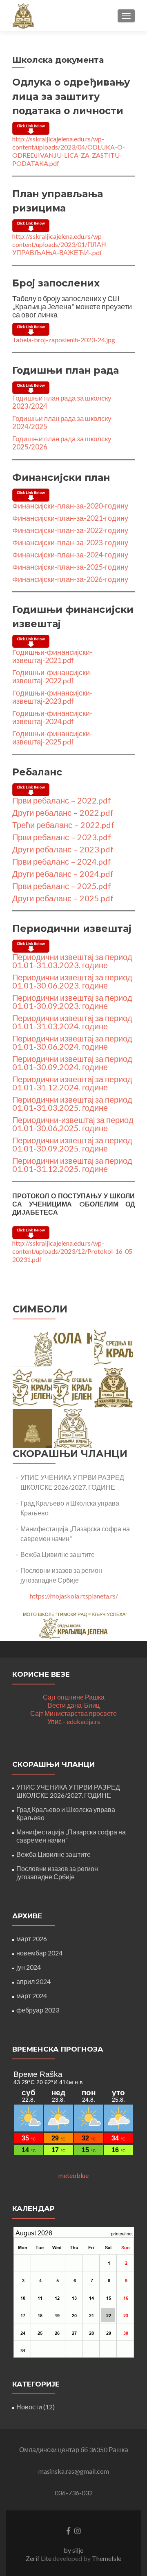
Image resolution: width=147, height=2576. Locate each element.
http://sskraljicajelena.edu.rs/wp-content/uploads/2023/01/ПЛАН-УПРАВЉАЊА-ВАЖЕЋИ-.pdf (60, 244)
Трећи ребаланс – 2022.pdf (63, 825)
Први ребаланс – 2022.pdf (62, 800)
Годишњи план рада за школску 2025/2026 (62, 443)
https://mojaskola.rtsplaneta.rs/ (74, 1596)
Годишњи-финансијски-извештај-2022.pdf (52, 676)
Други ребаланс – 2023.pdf (63, 849)
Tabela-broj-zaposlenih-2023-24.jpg (64, 340)
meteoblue (73, 2175)
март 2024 (32, 1996)
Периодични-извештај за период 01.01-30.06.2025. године (73, 1124)
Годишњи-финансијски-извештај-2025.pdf (52, 738)
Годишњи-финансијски (51, 693)
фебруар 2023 (38, 2010)
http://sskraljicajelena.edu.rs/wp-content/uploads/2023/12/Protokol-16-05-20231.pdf (73, 1251)
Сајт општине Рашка (74, 1697)
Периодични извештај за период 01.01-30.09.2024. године (72, 1063)
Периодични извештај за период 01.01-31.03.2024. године (72, 1022)
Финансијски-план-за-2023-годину (70, 542)
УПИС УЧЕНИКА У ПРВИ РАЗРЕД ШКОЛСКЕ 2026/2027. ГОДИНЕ (68, 1791)
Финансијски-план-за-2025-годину (70, 567)
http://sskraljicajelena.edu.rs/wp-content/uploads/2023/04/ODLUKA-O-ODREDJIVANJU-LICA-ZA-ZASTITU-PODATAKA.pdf (69, 151)
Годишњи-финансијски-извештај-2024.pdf (52, 717)
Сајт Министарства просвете (73, 1713)
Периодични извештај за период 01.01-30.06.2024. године (72, 1042)
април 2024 (33, 1981)
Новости (29, 2407)
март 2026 (32, 1939)
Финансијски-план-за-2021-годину (70, 518)
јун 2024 (29, 1967)
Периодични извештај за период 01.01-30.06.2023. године (72, 981)
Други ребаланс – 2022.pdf (63, 812)
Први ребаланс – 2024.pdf (62, 861)
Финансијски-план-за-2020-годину (70, 506)
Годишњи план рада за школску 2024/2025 (62, 422)
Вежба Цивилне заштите (58, 1554)
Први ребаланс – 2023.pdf (62, 837)
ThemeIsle (107, 2558)
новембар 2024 (39, 1953)
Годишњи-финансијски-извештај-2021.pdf (52, 656)
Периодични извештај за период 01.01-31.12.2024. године (72, 1083)
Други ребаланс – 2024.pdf (63, 874)
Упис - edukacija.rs (74, 1721)
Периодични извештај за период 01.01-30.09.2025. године (72, 1144)
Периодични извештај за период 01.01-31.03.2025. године (72, 1103)
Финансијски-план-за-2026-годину (70, 579)
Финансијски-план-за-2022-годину (70, 530)
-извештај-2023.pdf (52, 697)
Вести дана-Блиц (74, 1705)
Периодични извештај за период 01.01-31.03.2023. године (72, 961)
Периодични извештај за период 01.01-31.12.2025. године (72, 1165)
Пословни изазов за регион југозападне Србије (57, 1873)
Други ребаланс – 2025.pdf (63, 898)
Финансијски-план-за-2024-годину (70, 555)
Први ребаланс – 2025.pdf (62, 886)
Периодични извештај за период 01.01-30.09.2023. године (72, 1002)
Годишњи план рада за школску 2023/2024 (62, 402)
